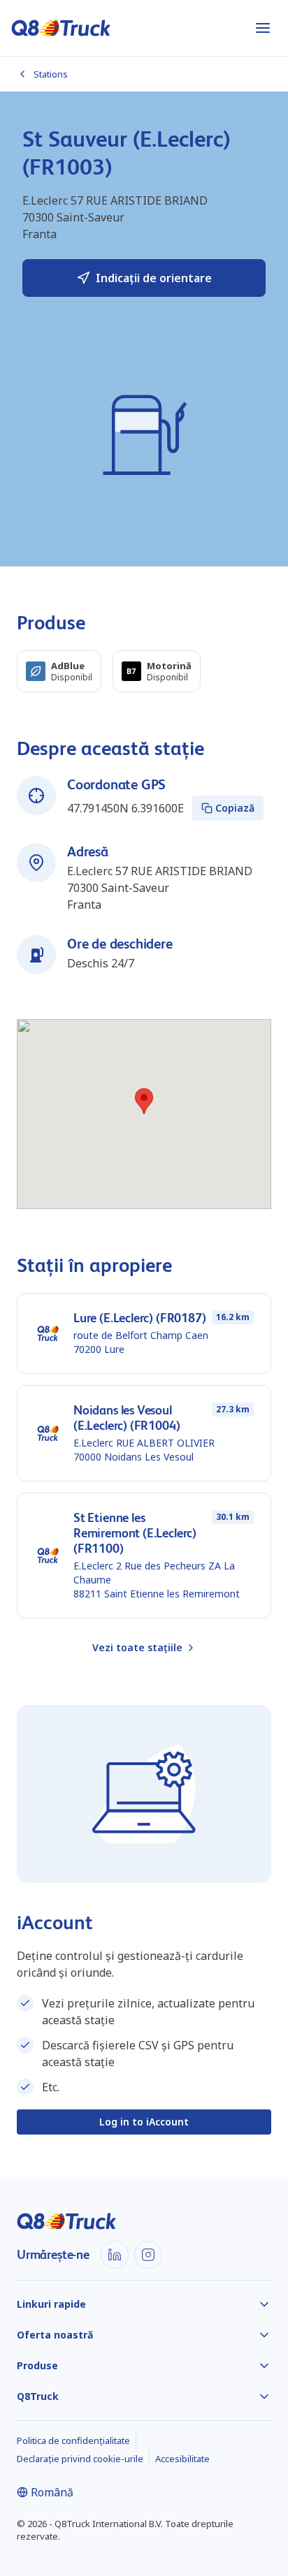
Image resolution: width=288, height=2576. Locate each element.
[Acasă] (61, 28)
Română (52, 2492)
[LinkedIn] (115, 2255)
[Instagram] (148, 2255)
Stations (51, 74)
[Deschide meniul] (263, 28)
